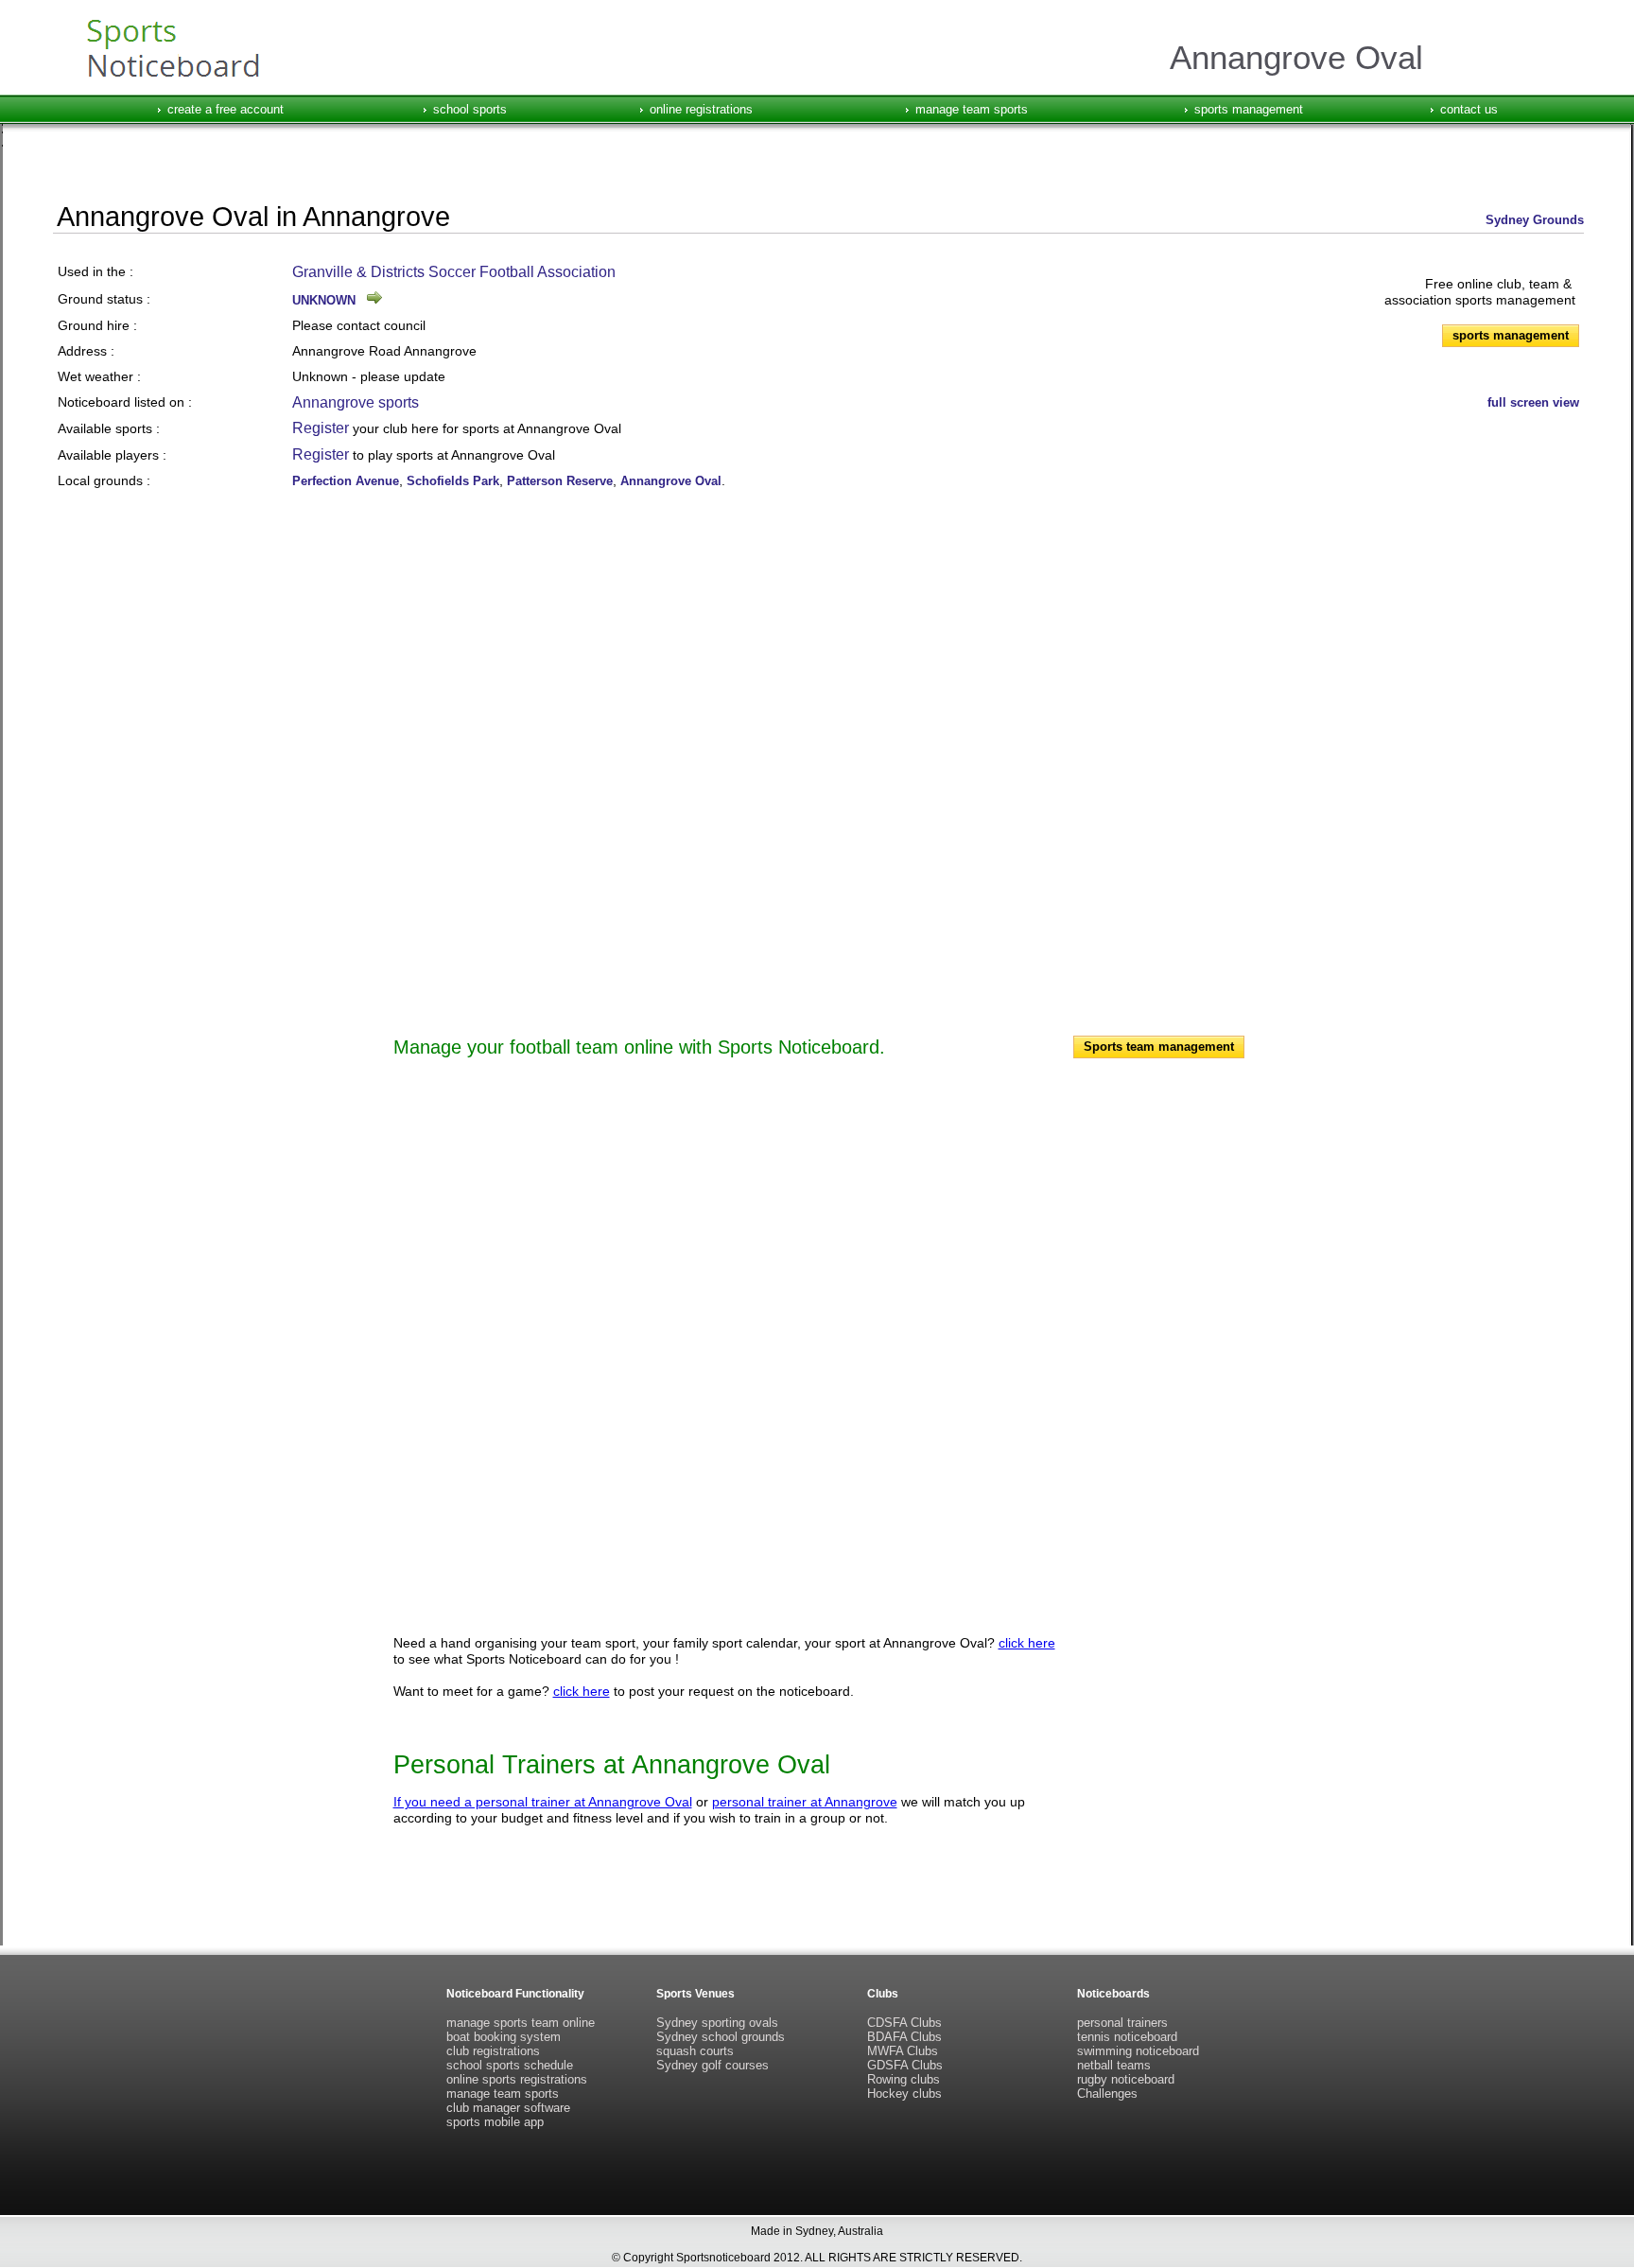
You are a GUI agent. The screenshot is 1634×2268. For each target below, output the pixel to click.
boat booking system (504, 2037)
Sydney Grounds (1535, 220)
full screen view (1533, 402)
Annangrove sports (356, 402)
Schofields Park (453, 481)
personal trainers (1122, 2023)
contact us (1469, 109)
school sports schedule (510, 2065)
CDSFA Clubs (904, 2023)
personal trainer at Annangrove (805, 1802)
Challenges (1107, 2094)
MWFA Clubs (903, 2051)
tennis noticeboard (1127, 2037)
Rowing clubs (904, 2079)
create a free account (226, 109)
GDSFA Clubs (905, 2065)
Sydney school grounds (721, 2037)
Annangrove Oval (671, 481)
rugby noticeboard (1126, 2079)
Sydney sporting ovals (717, 2023)
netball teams (1114, 2065)
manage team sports (972, 109)
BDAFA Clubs (904, 2037)
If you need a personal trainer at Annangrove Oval (543, 1802)
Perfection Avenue (346, 481)
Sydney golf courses (713, 2065)
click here (1027, 1643)
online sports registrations (517, 2079)
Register (321, 428)
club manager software (508, 2108)
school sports (470, 109)
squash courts (695, 2051)
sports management (1249, 109)
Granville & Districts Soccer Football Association (454, 272)
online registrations (701, 109)
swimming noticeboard (1138, 2051)
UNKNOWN (324, 300)
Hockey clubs (904, 2094)
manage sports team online (521, 2023)
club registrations (493, 2051)
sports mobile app (495, 2122)
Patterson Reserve (560, 481)
